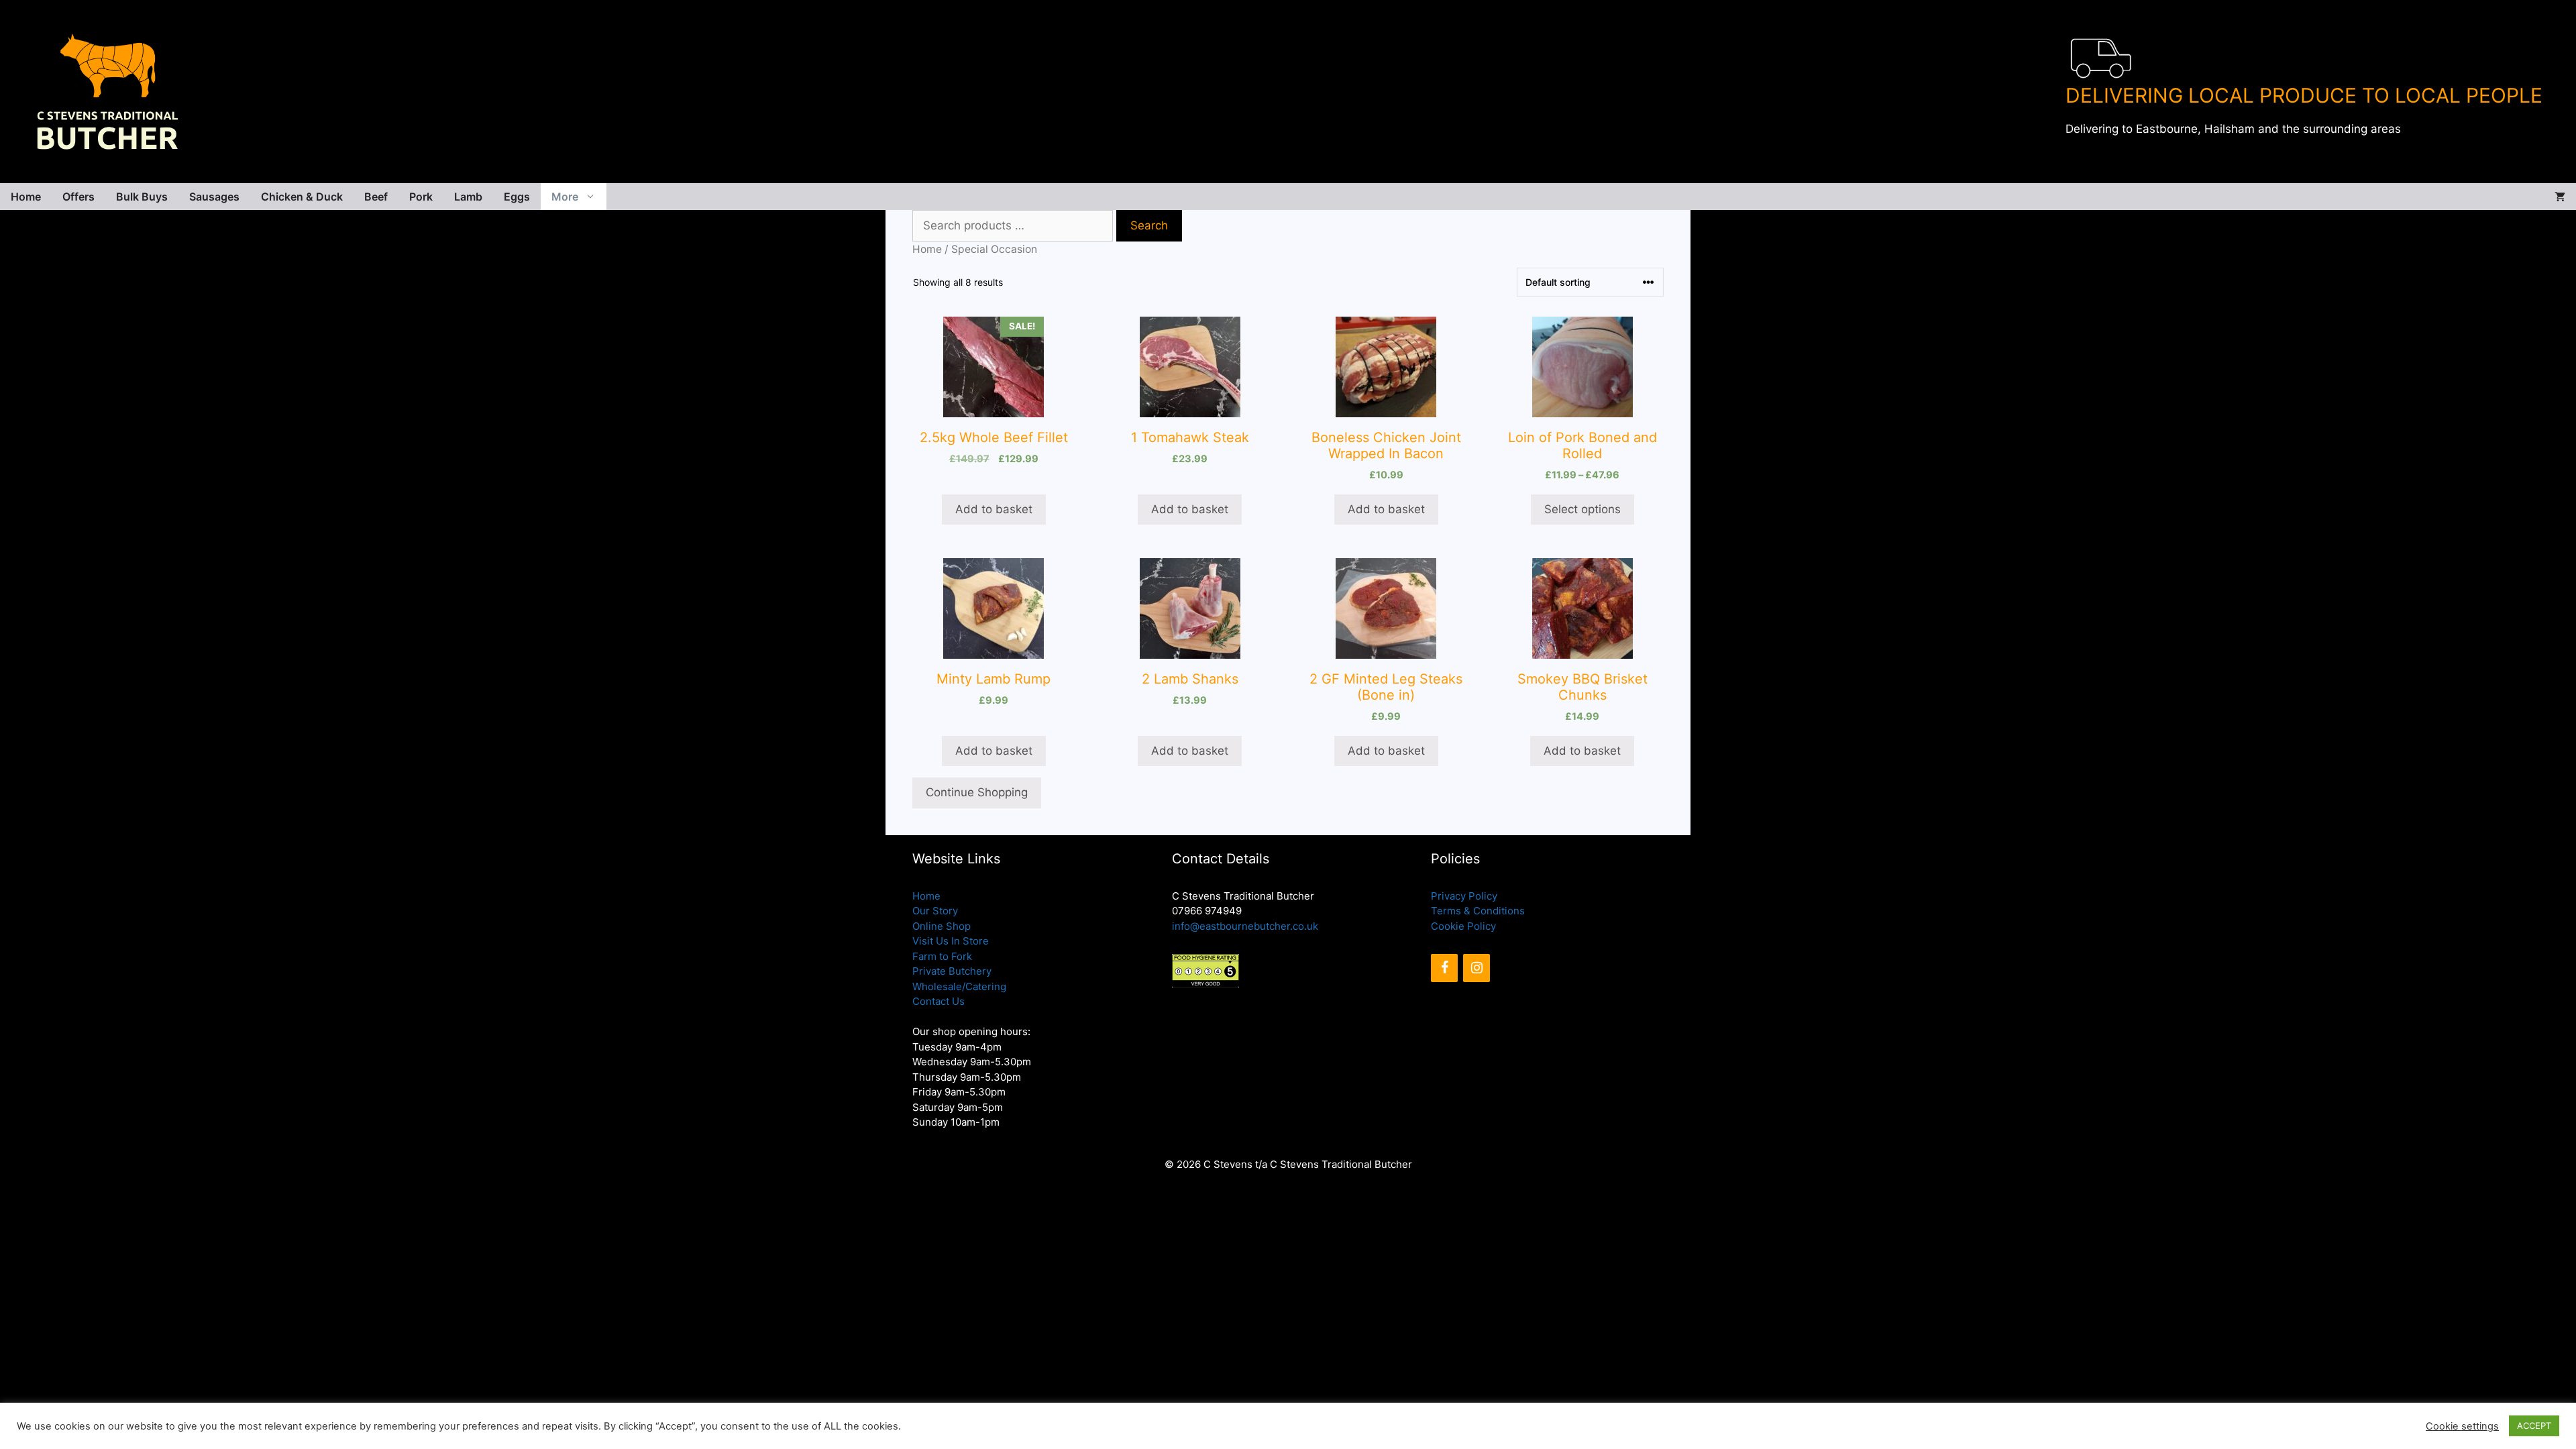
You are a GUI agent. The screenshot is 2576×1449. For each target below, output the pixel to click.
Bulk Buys (142, 197)
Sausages (214, 197)
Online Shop (942, 926)
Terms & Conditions (1478, 911)
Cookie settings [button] (2462, 1426)
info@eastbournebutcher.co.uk (1245, 926)
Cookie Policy (1463, 926)
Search (1149, 225)
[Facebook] (1444, 968)
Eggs (517, 197)
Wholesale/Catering (959, 986)
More (565, 197)
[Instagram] (1477, 968)
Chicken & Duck (302, 197)
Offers (78, 197)
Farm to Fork (942, 956)
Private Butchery (952, 971)
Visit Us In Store (951, 941)
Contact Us (938, 1001)
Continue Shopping (977, 792)
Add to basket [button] (994, 509)
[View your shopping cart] (2560, 197)
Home (26, 197)
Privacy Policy (1464, 896)
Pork (421, 197)
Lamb (468, 197)
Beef (376, 197)
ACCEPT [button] (2534, 1426)
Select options (1582, 509)
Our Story (935, 911)
